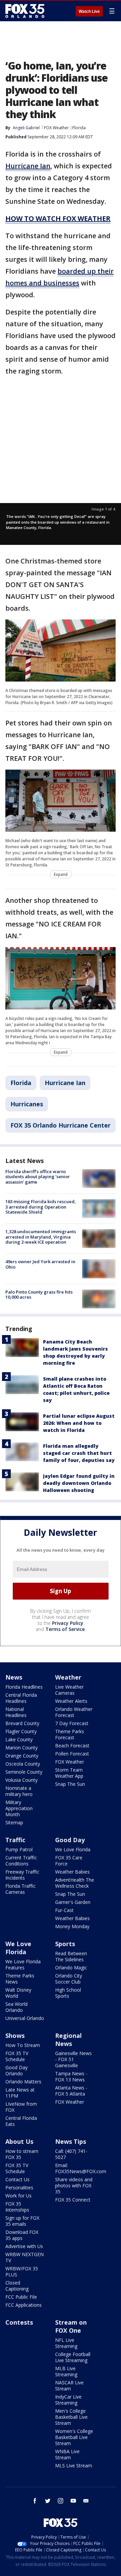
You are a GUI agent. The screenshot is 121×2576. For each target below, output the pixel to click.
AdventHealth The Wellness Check (75, 1883)
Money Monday (72, 1926)
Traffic (15, 1840)
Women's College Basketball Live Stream (74, 2437)
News (14, 1677)
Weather (68, 1677)
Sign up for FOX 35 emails (22, 2221)
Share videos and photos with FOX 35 (74, 2185)
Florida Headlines (24, 1687)
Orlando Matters (23, 2082)
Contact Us (17, 2179)
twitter (48, 2501)
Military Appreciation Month (19, 1808)
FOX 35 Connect (73, 2200)
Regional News (68, 2040)
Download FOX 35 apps (22, 2235)
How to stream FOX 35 (22, 2154)
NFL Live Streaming (66, 2343)
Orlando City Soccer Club (69, 1979)
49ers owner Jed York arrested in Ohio (40, 1264)
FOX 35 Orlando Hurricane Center (61, 1125)
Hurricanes (27, 1104)
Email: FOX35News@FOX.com (81, 2168)
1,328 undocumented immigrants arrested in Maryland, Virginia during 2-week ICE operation (41, 1237)
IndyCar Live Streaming (68, 2400)
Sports (65, 1944)
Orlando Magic (71, 1968)
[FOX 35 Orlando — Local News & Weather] (25, 11)
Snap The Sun (70, 1784)
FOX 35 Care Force (69, 1861)
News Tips (71, 2141)
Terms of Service (65, 1629)
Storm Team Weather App (69, 1773)
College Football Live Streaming (73, 2357)
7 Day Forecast (72, 1723)
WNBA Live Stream (67, 2454)
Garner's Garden (73, 1902)
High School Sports (68, 1993)
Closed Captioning (17, 2286)
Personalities (19, 2187)
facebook (35, 2501)
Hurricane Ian (65, 1083)
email (86, 2501)
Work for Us (18, 2196)
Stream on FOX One (71, 2326)
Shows (15, 2035)
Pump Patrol (19, 1849)
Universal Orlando (25, 2018)
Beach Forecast (72, 1746)
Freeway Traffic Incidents (22, 1875)
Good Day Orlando (16, 2070)
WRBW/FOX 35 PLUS (22, 2272)
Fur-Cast (64, 1910)
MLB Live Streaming (66, 2371)
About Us (19, 2141)
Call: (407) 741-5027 (71, 2154)
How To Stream (23, 2045)
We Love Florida (73, 1849)
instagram (61, 2501)
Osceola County (23, 1764)
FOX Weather (56, 128)
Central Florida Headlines (21, 1698)
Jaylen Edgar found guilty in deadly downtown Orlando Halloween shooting (79, 1483)
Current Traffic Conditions (21, 1861)
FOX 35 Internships (17, 2207)
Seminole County (24, 1772)
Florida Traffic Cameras (21, 1889)
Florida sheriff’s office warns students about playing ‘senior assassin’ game (38, 1177)
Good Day (70, 1840)
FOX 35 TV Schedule (17, 2056)
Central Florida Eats (21, 2121)
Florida (79, 128)
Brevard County (22, 1723)
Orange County (22, 1756)
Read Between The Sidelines (71, 1956)
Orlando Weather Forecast (74, 1712)
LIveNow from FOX (21, 2107)
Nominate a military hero (19, 1791)
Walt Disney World (18, 1993)
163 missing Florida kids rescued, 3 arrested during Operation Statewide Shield (41, 1207)
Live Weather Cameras (69, 1690)
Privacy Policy (68, 1623)
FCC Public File (21, 2297)
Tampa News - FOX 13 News (71, 2076)
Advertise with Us (24, 2246)
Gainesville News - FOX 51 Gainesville (73, 2059)
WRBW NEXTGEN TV (25, 2257)
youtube (73, 2501)
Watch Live (89, 11)
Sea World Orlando (16, 2007)
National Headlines (16, 1712)
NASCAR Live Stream (69, 2386)
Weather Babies (72, 1872)
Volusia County (22, 1780)
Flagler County (21, 1731)
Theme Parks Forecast (70, 1734)
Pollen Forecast (72, 1754)
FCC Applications (24, 2305)
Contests (19, 2322)
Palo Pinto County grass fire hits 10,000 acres (39, 1295)
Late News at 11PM (20, 2093)
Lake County (19, 1739)
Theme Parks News (20, 1979)
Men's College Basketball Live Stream (71, 2417)
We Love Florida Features (23, 1964)
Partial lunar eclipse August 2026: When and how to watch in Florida (79, 1423)
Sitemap (14, 1822)
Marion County (22, 1748)
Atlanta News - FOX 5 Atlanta (71, 2091)
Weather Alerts (71, 1701)
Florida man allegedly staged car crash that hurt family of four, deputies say (79, 1453)
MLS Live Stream (74, 2466)
